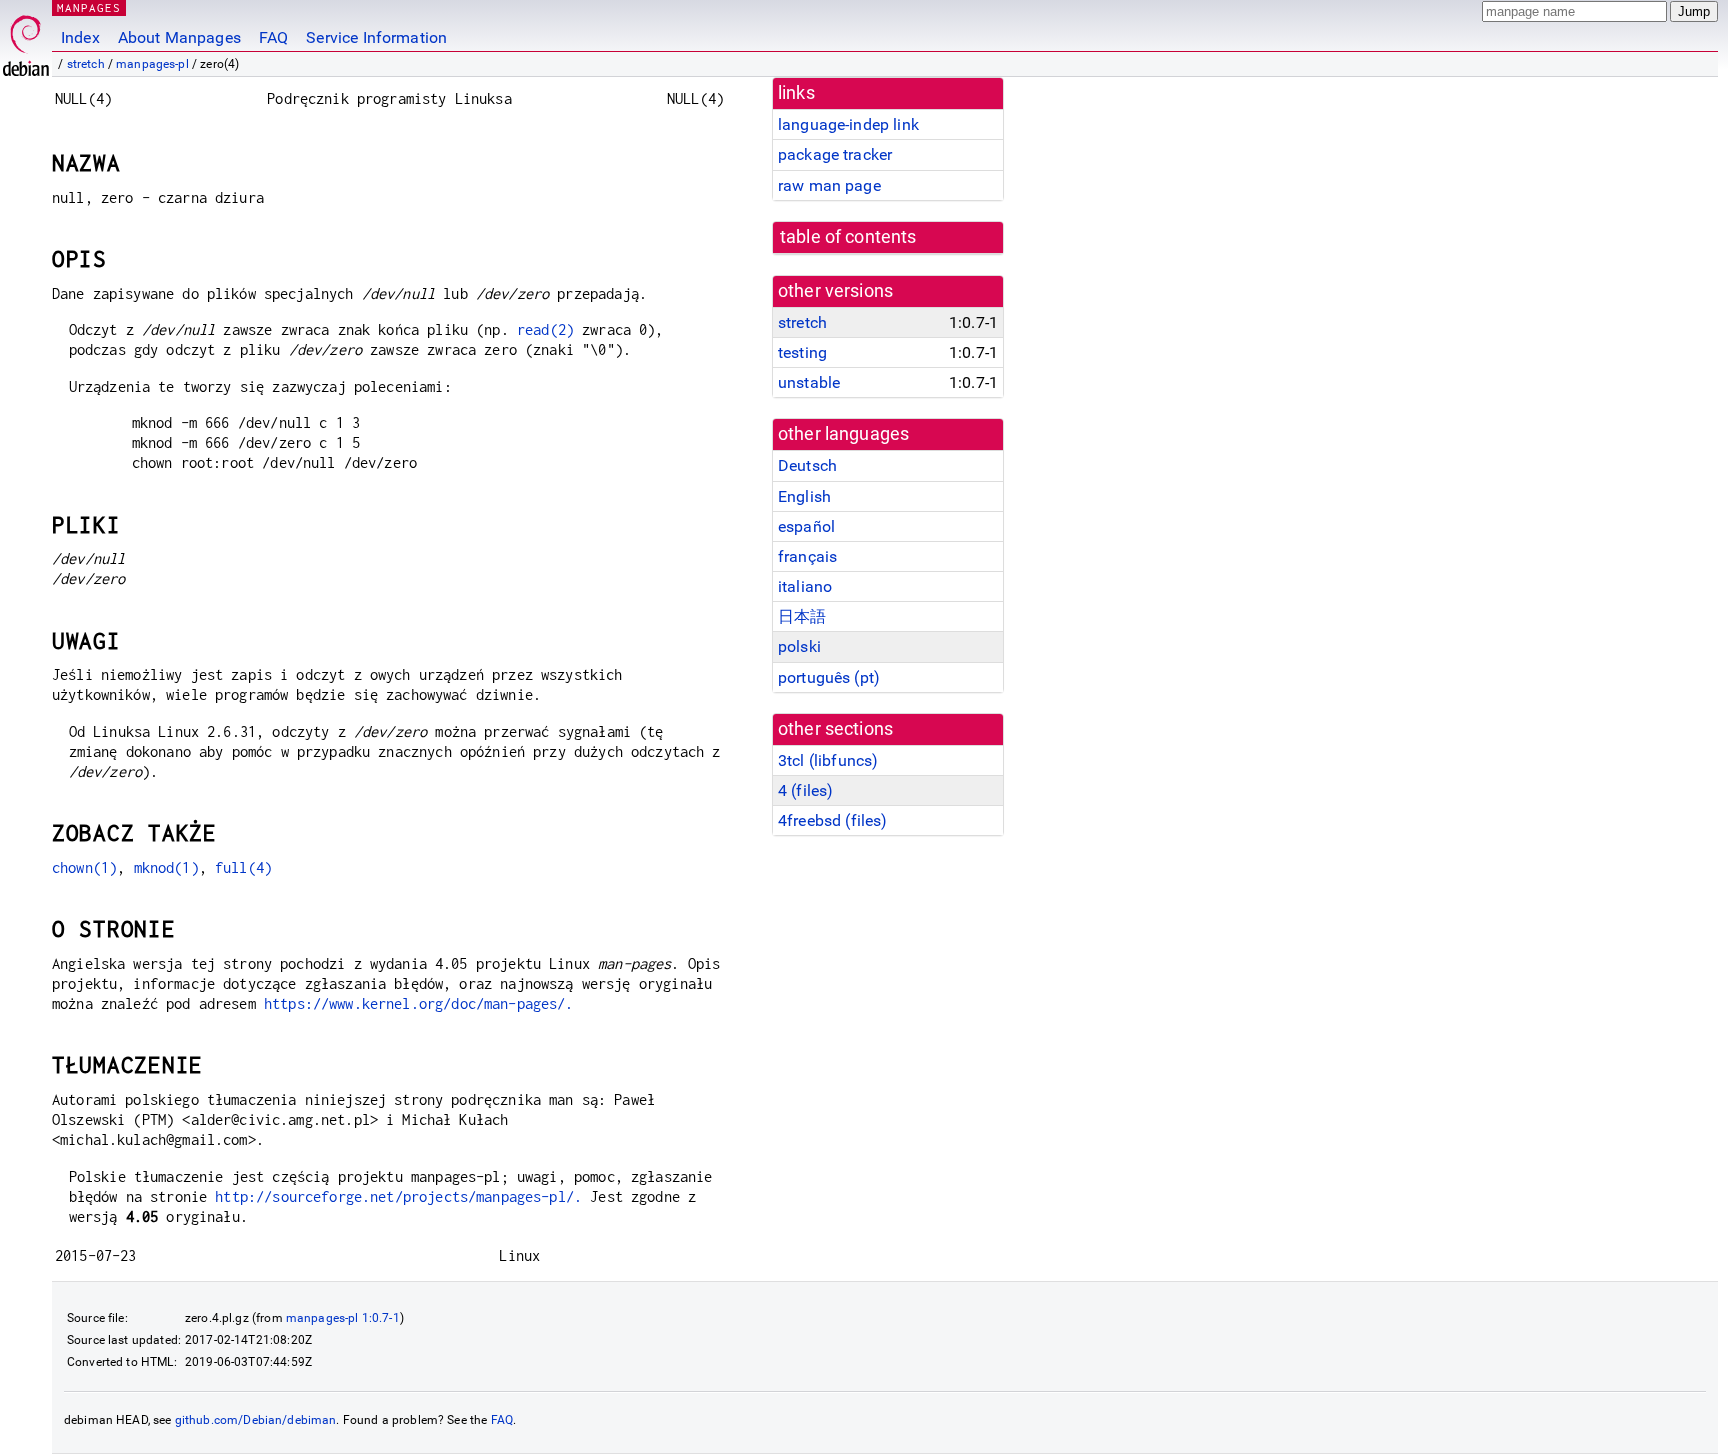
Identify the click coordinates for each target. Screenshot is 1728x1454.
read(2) (545, 329)
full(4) (243, 867)
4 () (805, 790)
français (807, 556)
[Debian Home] (26, 40)
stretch (86, 64)
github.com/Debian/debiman (256, 1420)
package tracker (835, 154)
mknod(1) (166, 867)
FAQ (273, 37)
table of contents (848, 237)
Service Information (376, 37)
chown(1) (84, 867)
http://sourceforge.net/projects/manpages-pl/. (398, 1196)
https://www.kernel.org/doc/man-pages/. (419, 1003)
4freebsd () (832, 820)
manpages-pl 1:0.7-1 (343, 1318)
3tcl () (828, 760)
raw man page (829, 185)
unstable (809, 382)
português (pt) (829, 677)
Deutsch (807, 465)
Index (80, 37)
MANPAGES (89, 7)
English (804, 496)
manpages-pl (152, 64)
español (806, 526)
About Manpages (179, 37)
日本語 (802, 616)
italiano (805, 586)
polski (799, 646)
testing (802, 352)
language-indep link (848, 124)
